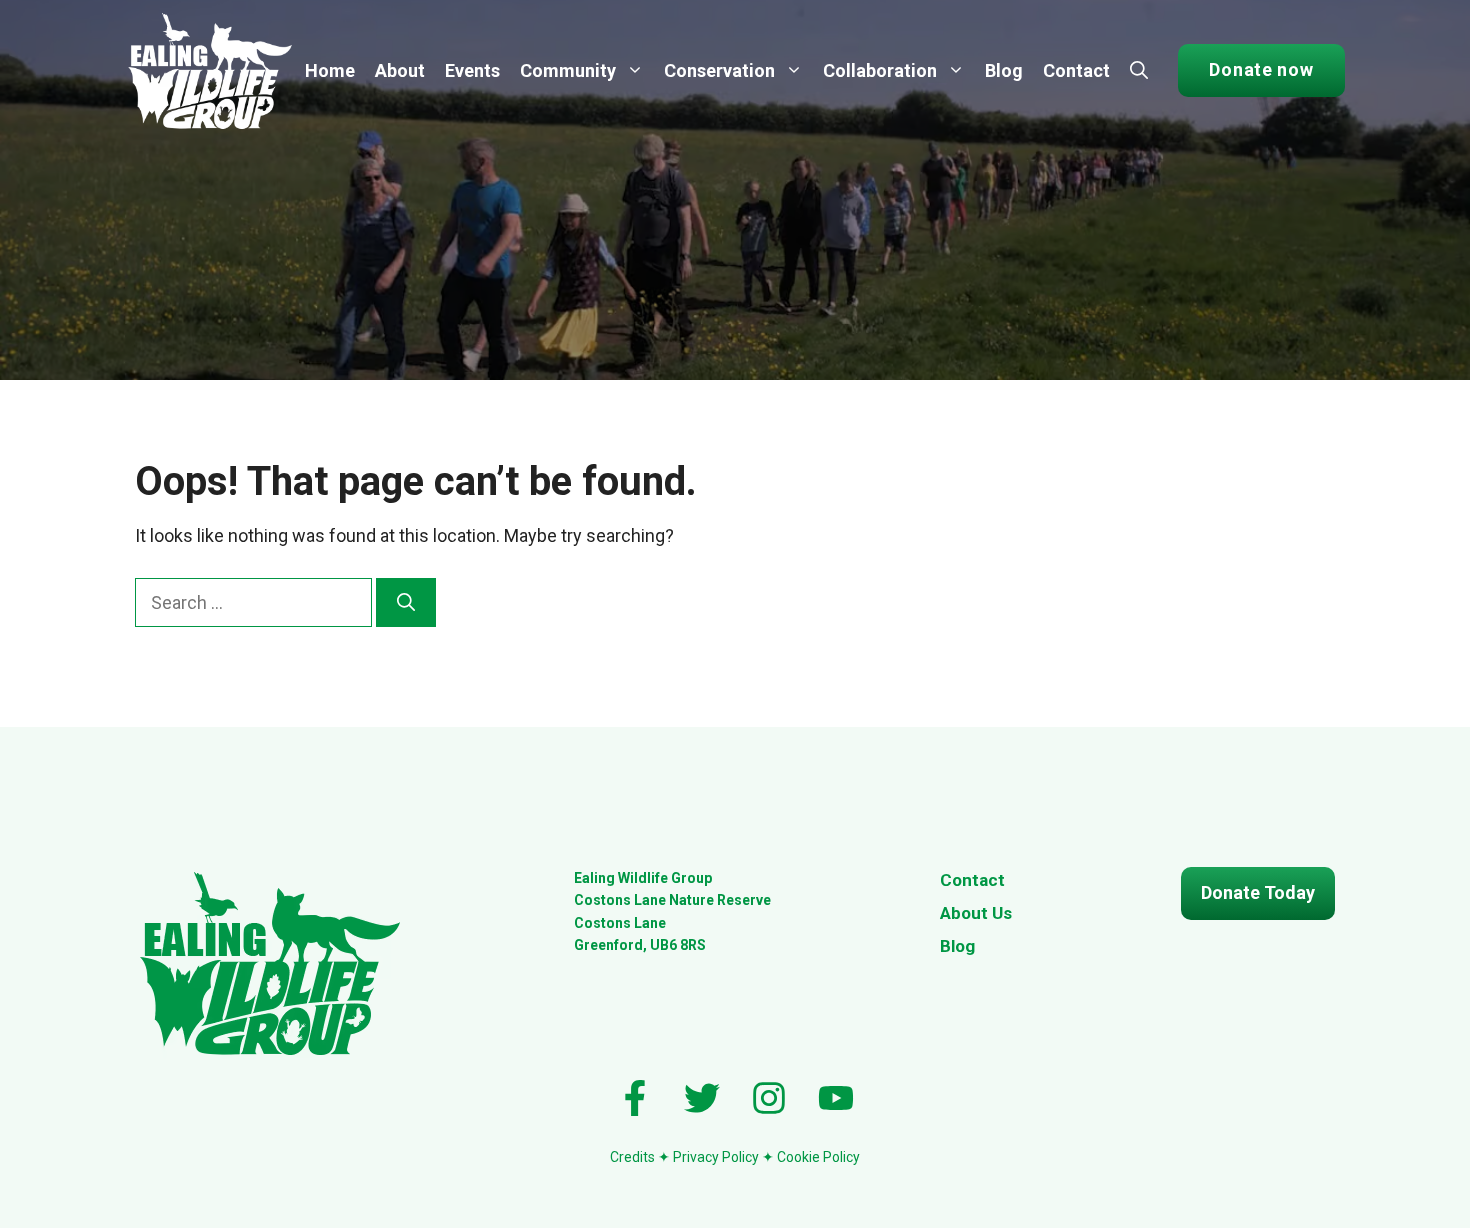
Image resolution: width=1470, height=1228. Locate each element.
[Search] (406, 602)
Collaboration (880, 70)
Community (568, 70)
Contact (1076, 70)
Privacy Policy (716, 1157)
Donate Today (1258, 892)
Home (330, 70)
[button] (1139, 71)
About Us (976, 913)
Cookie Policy (818, 1157)
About (400, 70)
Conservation (719, 70)
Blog (1004, 70)
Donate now (1261, 69)
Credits (634, 1157)
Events (472, 70)
